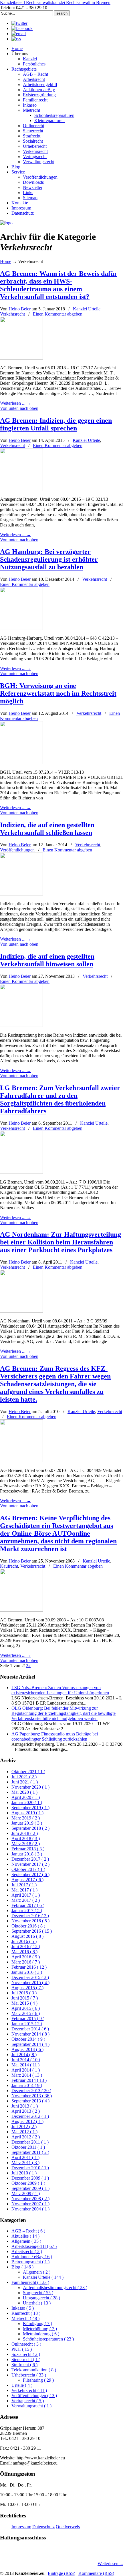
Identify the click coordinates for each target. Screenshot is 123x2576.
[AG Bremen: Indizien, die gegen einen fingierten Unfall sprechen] (21, 489)
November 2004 (30, 2209)
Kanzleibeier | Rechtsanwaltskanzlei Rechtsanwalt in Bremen (55, 2)
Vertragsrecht (28, 2401)
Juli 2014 (24, 2055)
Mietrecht (25, 2318)
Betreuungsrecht (30, 2262)
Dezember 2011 (30, 2142)
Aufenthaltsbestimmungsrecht (55, 2287)
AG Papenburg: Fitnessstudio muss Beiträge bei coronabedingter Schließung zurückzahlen (55, 1736)
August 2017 (27, 1880)
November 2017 (30, 1864)
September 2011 (30, 2152)
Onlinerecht (26, 2344)
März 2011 (25, 2163)
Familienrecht (30, 2282)
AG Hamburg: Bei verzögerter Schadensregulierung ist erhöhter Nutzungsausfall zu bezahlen (49, 559)
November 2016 (30, 1921)
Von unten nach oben (19, 408)
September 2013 (30, 2101)
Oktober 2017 (28, 1869)
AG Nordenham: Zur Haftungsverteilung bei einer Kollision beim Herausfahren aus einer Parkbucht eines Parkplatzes (60, 1242)
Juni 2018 (25, 1833)
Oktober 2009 (28, 2183)
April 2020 (26, 1797)
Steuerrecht (26, 2359)
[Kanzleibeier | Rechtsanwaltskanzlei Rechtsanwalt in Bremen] (6, 223)
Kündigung (37, 2323)
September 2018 (30, 1828)
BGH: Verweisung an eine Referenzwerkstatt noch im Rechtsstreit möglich (58, 693)
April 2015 (26, 2008)
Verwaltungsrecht (31, 2406)
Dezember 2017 (30, 1859)
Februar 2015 (28, 2019)
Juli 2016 (24, 1941)
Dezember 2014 (30, 2029)
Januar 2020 (27, 1802)
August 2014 (27, 2049)
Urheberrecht (29, 2375)
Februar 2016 (29, 1967)
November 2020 (30, 1787)
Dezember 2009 (30, 2178)
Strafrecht (24, 2365)
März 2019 (26, 1818)
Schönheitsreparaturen (48, 2339)
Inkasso (23, 2308)
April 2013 (26, 2111)
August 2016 (27, 1936)
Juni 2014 (26, 2060)
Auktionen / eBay (32, 2257)
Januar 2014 (27, 2085)
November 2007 (30, 2204)
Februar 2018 (28, 1849)
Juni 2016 (26, 1947)
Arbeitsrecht (27, 2251)
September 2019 (30, 1808)
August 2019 (27, 1813)
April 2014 (26, 2070)
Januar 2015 (27, 2024)
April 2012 (26, 2137)
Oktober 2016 (28, 1926)
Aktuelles (25, 2236)
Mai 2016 (24, 1952)
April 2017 (26, 1895)
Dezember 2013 (31, 2091)
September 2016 (32, 1931)
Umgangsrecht (41, 2298)
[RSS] (16, 39)
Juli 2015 (24, 1993)
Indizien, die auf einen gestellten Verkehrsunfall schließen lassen (47, 829)
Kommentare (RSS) (96, 2573)
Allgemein (26, 2241)
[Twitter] (19, 23)
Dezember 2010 (30, 2168)
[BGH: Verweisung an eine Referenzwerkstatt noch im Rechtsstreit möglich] (21, 762)
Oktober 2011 (28, 2147)
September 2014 (30, 2044)
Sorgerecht (38, 2293)
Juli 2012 (24, 2127)
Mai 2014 (25, 2065)
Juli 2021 (24, 1777)
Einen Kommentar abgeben (58, 314)
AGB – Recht (28, 2231)
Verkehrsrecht (12, 314)
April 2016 (26, 1957)
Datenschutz (43, 2527)
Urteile (22, 2385)
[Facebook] (22, 28)
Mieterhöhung (40, 2329)
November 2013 (32, 2096)
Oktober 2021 (28, 1772)
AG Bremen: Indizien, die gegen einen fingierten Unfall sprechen (56, 424)
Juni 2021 (25, 1782)
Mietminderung (41, 2334)
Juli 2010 (24, 2173)
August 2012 (27, 2121)
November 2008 (30, 2199)
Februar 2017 (28, 1905)
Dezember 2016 (30, 1916)
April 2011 (25, 2157)
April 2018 (26, 1838)
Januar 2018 (27, 1854)
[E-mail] (19, 34)
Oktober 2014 (28, 2039)
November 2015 (30, 1983)
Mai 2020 (24, 1792)
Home (6, 261)
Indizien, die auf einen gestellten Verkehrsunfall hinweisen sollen (47, 960)
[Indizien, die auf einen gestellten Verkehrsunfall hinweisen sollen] (21, 1025)
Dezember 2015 (30, 1977)
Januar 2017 (27, 1910)
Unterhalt (37, 2303)
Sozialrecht (26, 2354)
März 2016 (26, 1962)
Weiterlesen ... (110, 2564)
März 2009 (26, 2193)
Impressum (21, 2527)
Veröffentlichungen (17, 850)
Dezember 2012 (30, 2116)
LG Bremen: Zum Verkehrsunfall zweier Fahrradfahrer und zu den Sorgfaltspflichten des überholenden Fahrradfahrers (60, 1099)
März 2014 (27, 2075)
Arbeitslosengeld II (34, 2246)
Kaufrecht (9, 1566)
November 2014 (30, 2034)
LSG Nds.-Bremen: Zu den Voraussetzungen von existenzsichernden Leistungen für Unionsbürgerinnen (60, 1690)
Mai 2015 (24, 2003)
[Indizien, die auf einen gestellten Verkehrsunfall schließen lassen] (21, 894)
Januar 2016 (27, 1972)
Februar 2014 (29, 2080)
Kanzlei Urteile (87, 309)
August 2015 (27, 1988)
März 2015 (26, 2013)
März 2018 (26, 1844)
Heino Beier (20, 309)
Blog (22, 2267)
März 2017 (26, 1900)
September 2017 (30, 1874)
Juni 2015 (25, 1998)
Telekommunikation (34, 2370)
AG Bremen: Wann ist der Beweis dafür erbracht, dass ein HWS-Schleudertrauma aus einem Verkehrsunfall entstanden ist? (59, 285)
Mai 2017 (24, 1890)
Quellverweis (68, 2527)
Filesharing (38, 2380)
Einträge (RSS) (61, 2573)
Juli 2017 (24, 1885)
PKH (22, 2349)
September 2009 (30, 2188)
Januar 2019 (27, 1823)
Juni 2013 (25, 2106)
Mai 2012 (24, 2132)
